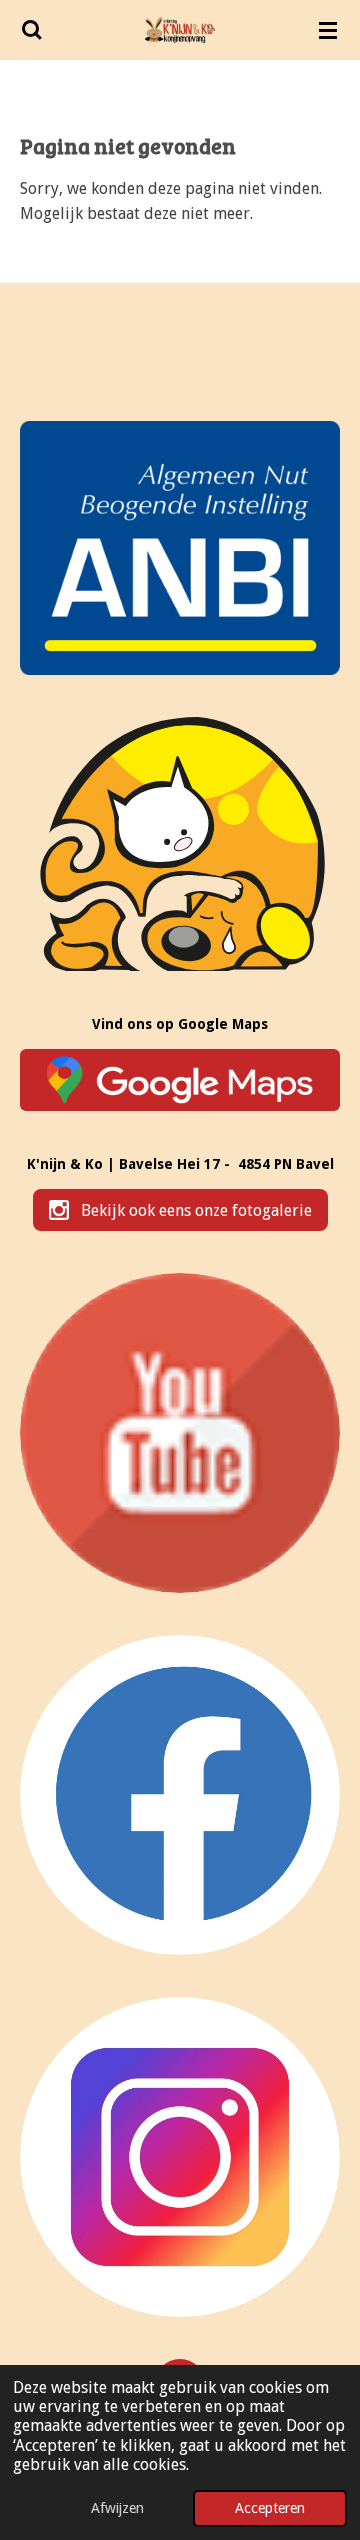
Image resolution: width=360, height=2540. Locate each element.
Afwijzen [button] (117, 2508)
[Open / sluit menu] (328, 30)
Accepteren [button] (270, 2508)
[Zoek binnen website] (32, 30)
